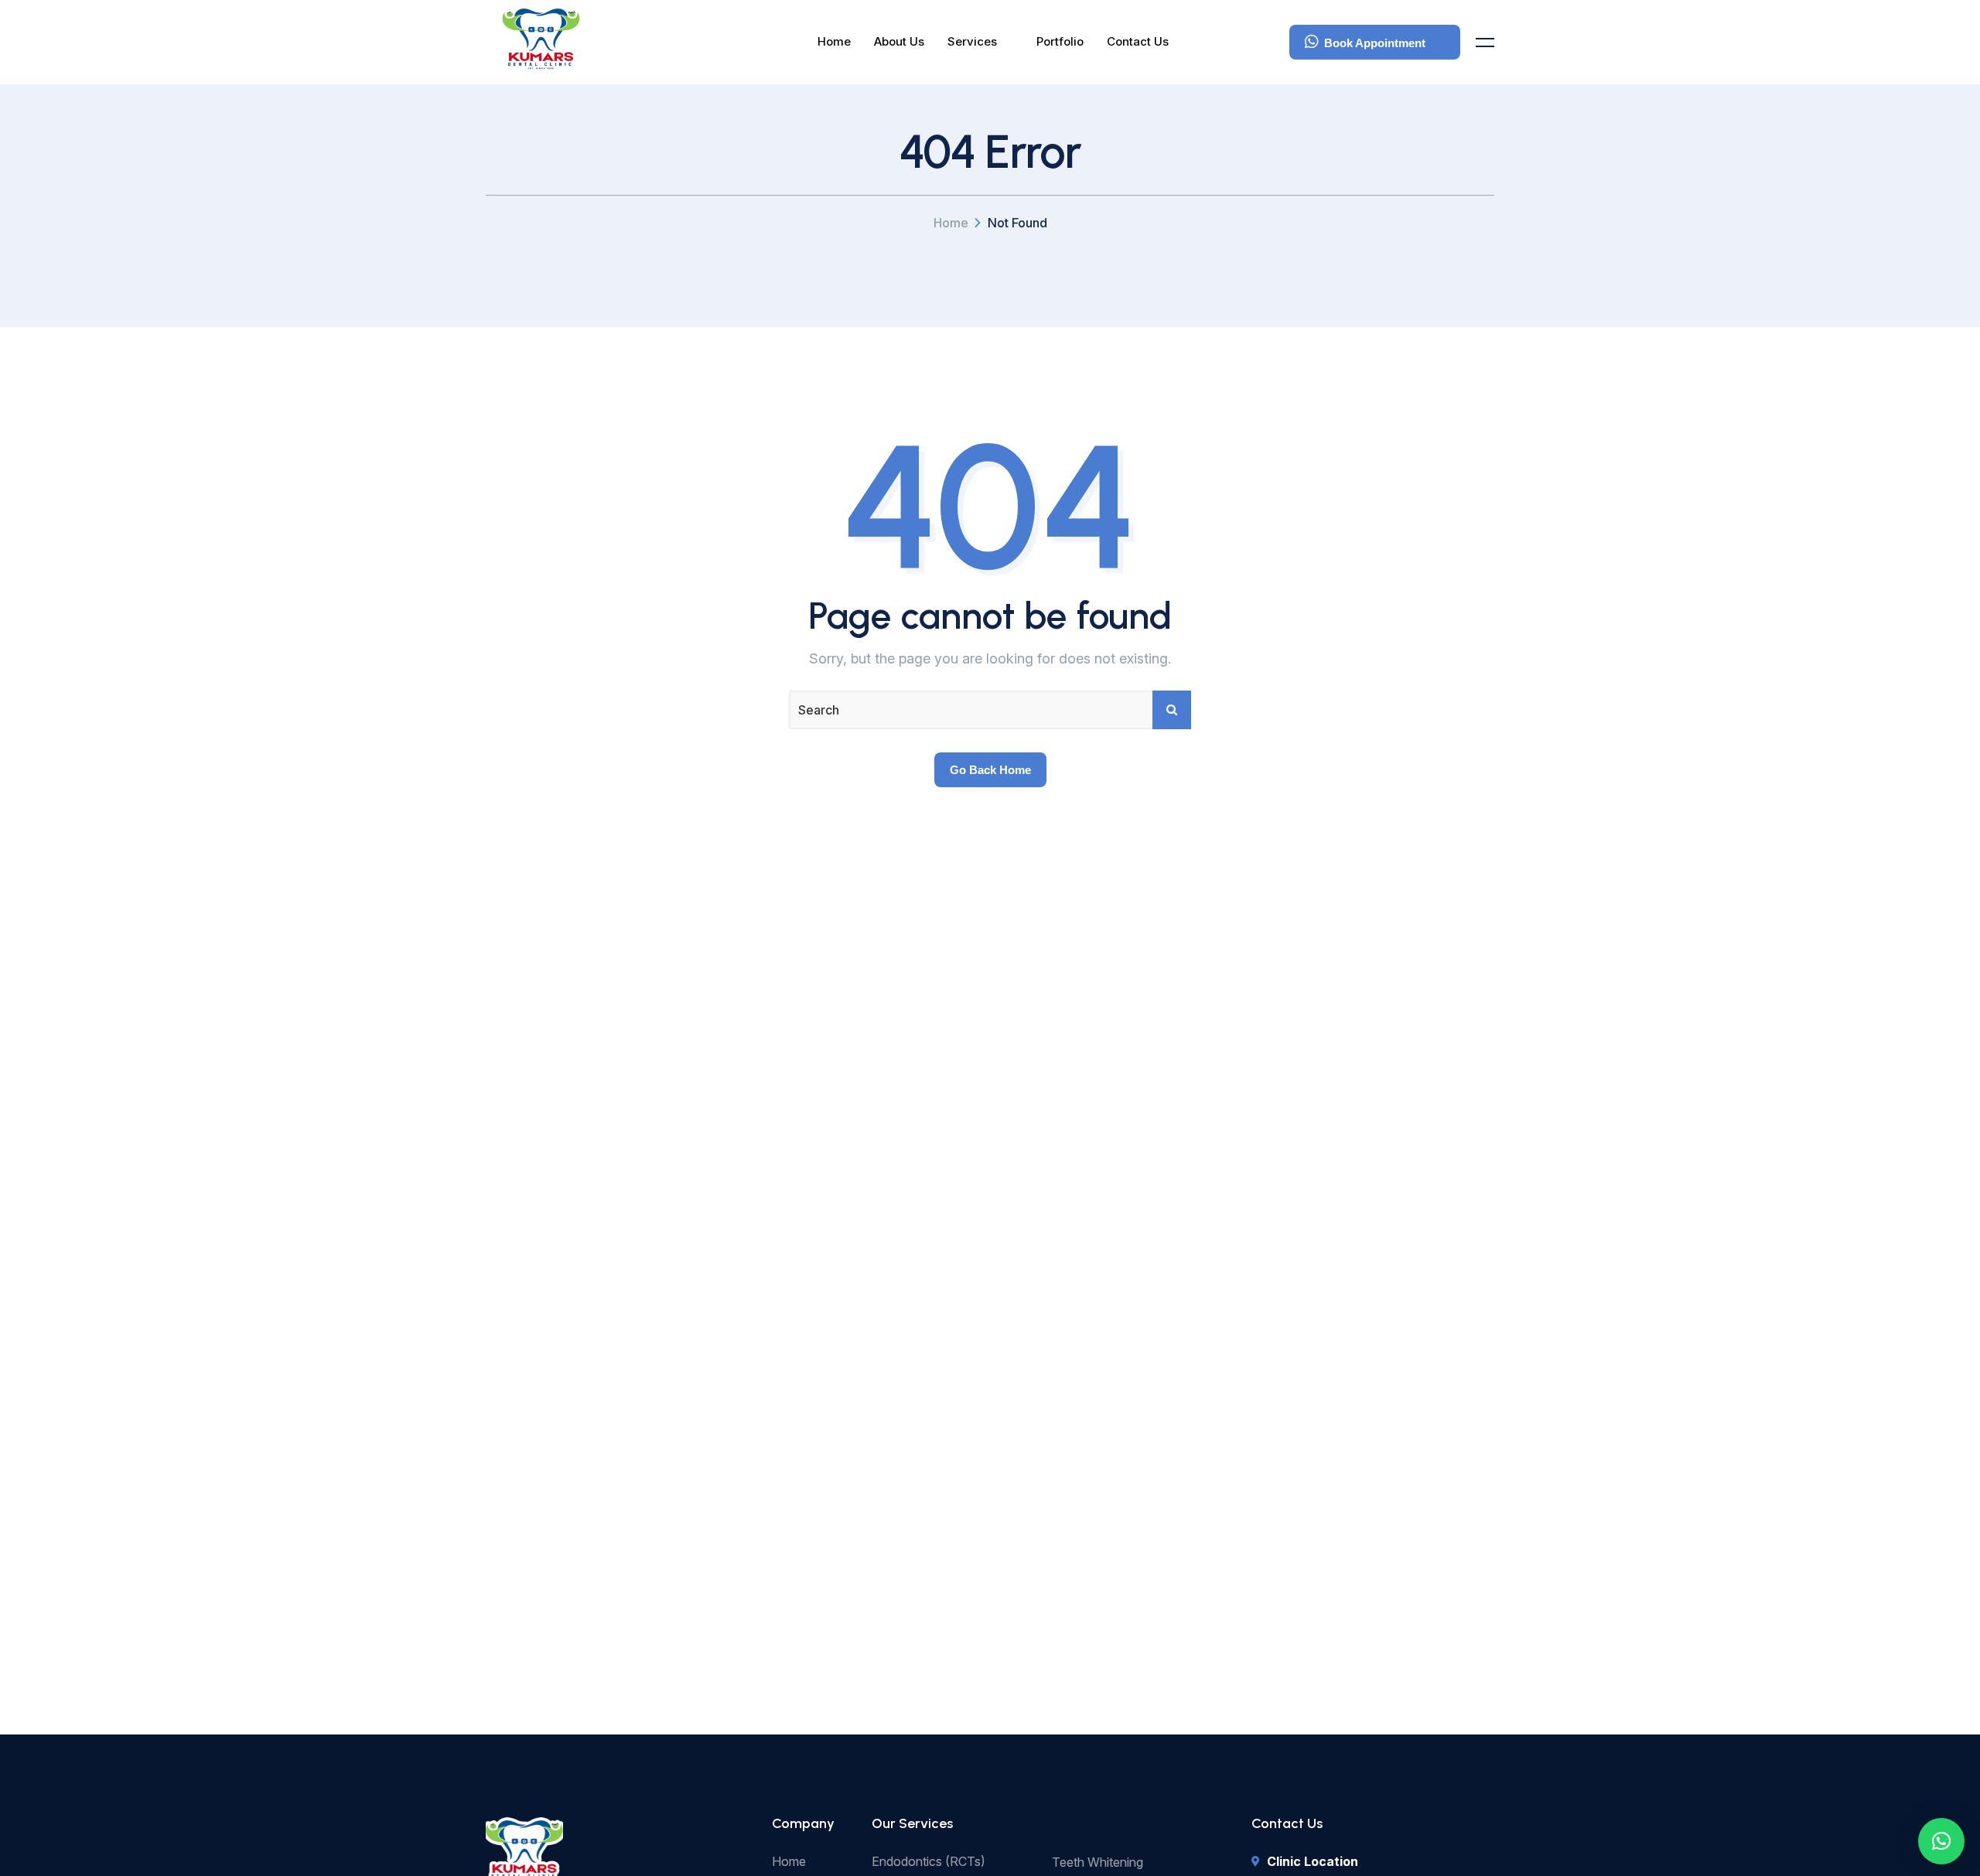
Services (972, 41)
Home (834, 41)
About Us (899, 41)
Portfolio (1060, 41)
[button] (1941, 1841)
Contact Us (1138, 41)
